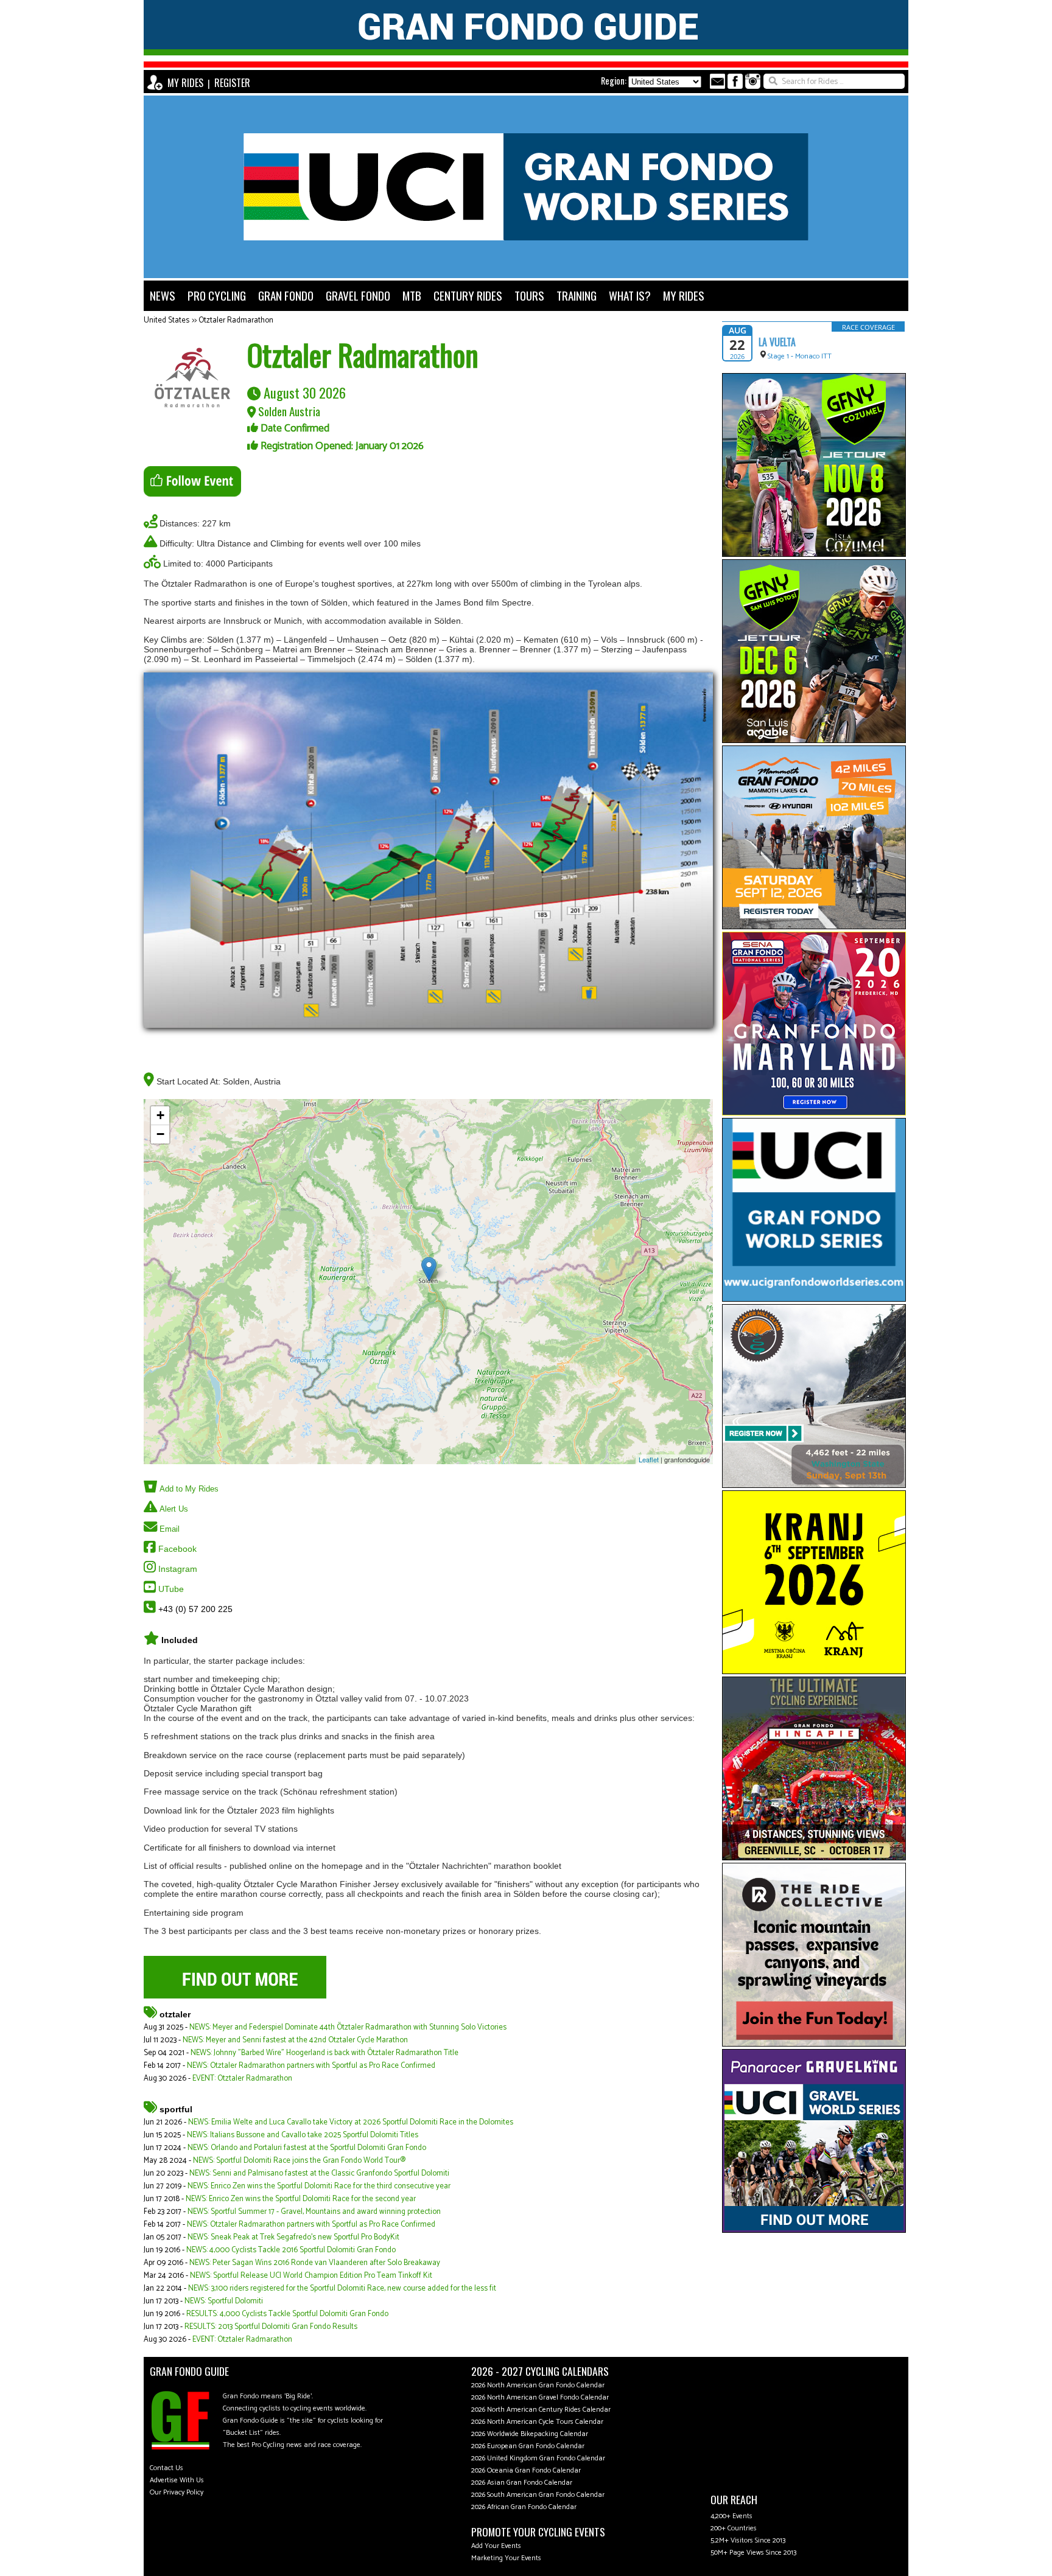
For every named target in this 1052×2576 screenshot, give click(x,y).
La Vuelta (777, 342)
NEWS (163, 295)
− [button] (160, 1134)
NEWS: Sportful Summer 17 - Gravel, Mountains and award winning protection (314, 2212)
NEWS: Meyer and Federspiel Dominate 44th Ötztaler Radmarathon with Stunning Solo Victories (348, 2027)
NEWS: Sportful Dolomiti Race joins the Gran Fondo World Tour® (299, 2161)
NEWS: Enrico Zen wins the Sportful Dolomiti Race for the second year (301, 2199)
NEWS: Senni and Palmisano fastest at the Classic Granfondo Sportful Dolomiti (319, 2173)
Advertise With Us (177, 2480)
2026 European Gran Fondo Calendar (528, 2446)
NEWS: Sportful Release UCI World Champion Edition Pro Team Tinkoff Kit (311, 2276)
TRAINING (577, 295)
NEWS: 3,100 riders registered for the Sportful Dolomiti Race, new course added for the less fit (342, 2288)
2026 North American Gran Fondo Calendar (538, 2385)
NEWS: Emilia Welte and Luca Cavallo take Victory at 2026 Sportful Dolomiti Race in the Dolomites (351, 2122)
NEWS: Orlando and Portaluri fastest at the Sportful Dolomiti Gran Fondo (307, 2148)
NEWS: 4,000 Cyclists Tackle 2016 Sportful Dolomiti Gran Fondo (291, 2250)
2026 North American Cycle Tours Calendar (537, 2422)
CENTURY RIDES (468, 295)
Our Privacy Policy (177, 2492)
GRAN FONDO (286, 295)
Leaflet (649, 1459)
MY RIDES (185, 83)
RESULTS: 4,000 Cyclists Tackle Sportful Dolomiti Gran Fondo (287, 2314)
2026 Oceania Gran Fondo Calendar (526, 2470)
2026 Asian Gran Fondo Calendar (522, 2483)
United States (167, 320)
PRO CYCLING (217, 295)
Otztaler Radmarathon (236, 320)
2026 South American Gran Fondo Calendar (538, 2495)
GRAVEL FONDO (358, 295)
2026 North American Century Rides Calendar (541, 2410)
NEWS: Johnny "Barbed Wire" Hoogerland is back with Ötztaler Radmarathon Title (324, 2053)
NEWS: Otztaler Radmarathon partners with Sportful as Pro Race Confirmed (311, 2066)
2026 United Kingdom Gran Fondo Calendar (538, 2458)
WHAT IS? (630, 295)
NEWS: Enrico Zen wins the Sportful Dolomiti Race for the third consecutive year (319, 2186)
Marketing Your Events (506, 2558)
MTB (412, 295)
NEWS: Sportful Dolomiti (224, 2301)
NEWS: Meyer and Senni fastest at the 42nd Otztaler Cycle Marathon (295, 2040)
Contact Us (167, 2468)
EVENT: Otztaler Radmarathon (242, 2079)
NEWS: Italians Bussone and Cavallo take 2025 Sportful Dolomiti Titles (303, 2135)
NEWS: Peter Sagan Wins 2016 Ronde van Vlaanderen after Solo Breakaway (315, 2263)
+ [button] (160, 1115)
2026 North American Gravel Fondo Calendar (540, 2397)
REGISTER (232, 83)
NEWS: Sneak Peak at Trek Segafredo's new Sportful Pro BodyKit (293, 2237)
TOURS (529, 295)
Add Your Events (496, 2546)
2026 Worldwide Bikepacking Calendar (530, 2434)
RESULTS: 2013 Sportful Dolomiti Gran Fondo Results (271, 2327)
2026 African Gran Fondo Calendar (524, 2507)
